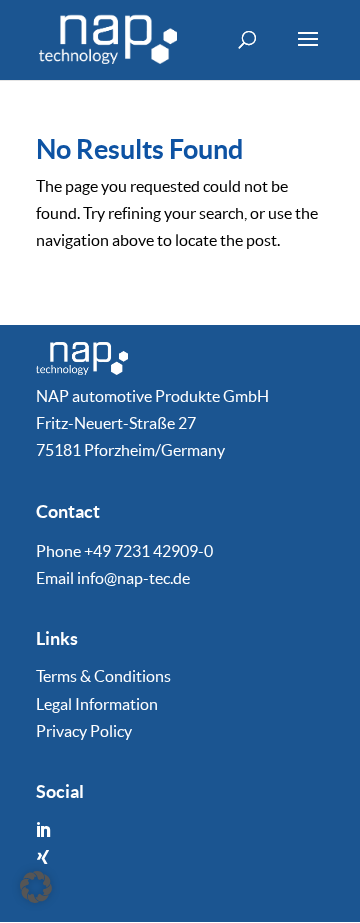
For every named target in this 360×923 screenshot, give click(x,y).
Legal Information (97, 704)
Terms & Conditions (103, 676)
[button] (36, 887)
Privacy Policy (84, 731)
